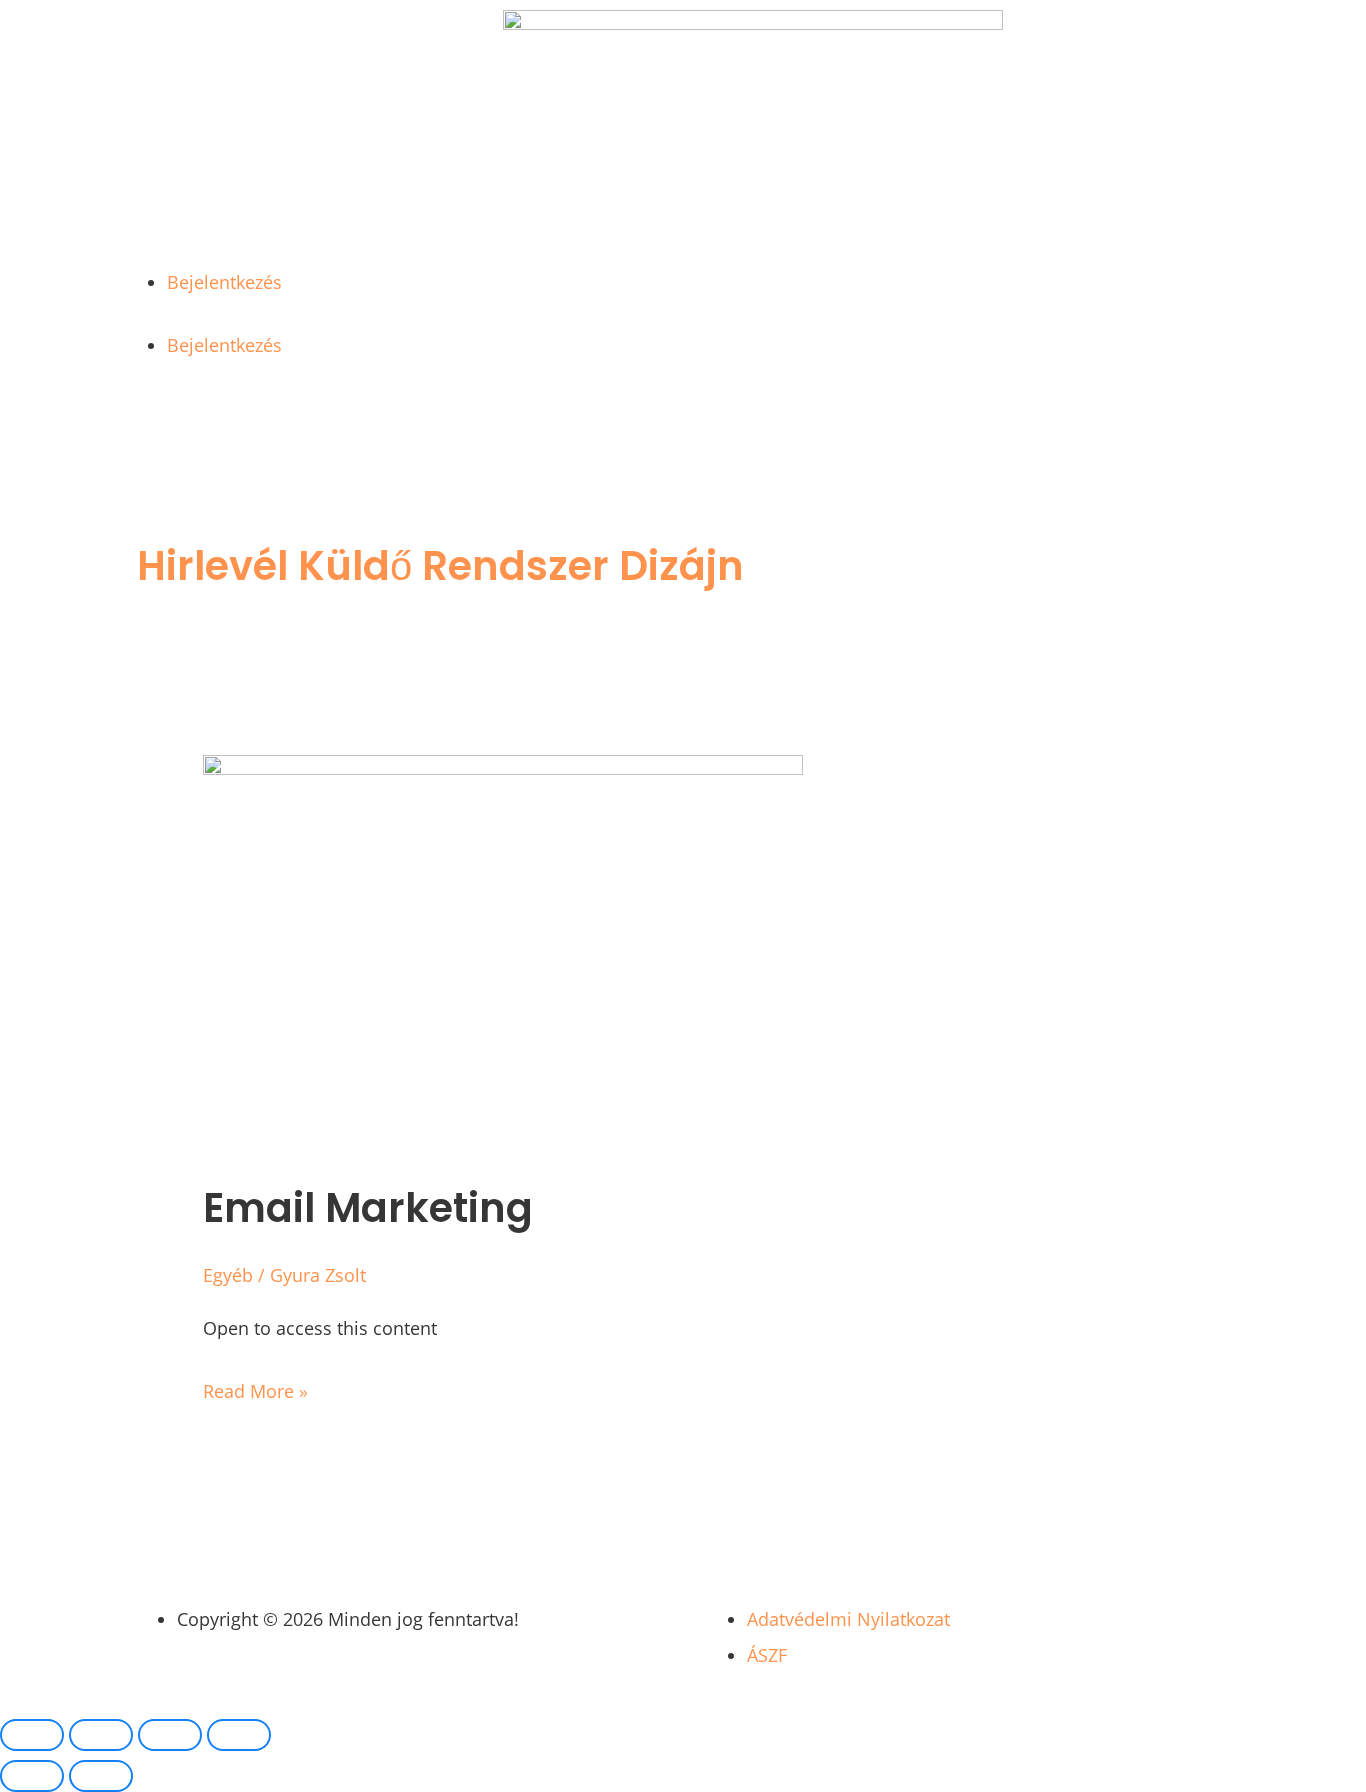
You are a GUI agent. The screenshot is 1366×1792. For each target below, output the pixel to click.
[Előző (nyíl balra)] (32, 1776)
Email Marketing (368, 1208)
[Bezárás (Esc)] (239, 1735)
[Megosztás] (170, 1735)
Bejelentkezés (224, 282)
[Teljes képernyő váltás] (101, 1735)
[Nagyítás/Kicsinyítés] (32, 1735)
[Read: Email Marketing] (503, 768)
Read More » (255, 1388)
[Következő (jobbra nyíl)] (101, 1776)
